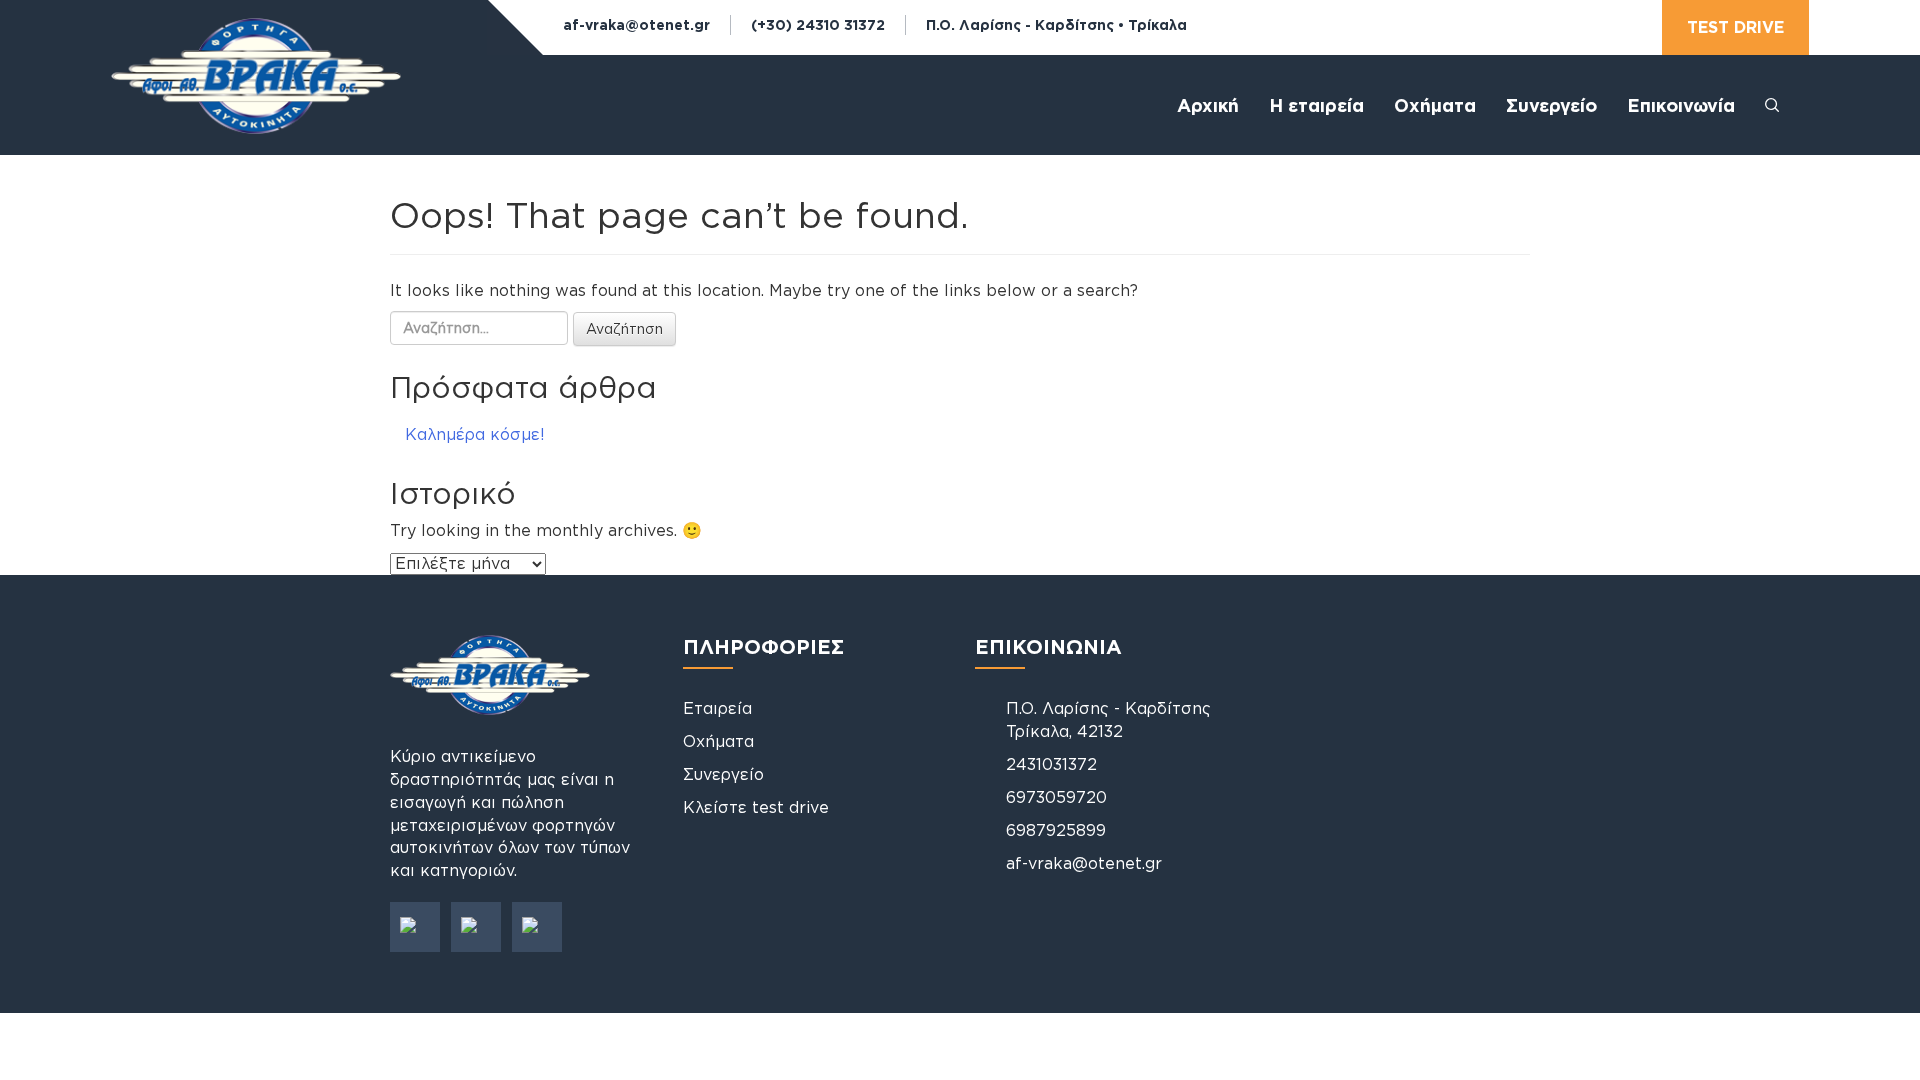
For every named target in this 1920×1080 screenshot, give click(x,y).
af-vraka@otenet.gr (636, 24)
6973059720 (1056, 797)
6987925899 (1056, 830)
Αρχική (1208, 105)
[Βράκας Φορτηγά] (256, 93)
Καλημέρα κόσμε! (475, 434)
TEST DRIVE (1735, 27)
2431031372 (1051, 764)
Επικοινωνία (1681, 105)
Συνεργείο (1551, 105)
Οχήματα (718, 741)
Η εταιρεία (1316, 105)
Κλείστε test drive (756, 807)
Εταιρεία (717, 708)
